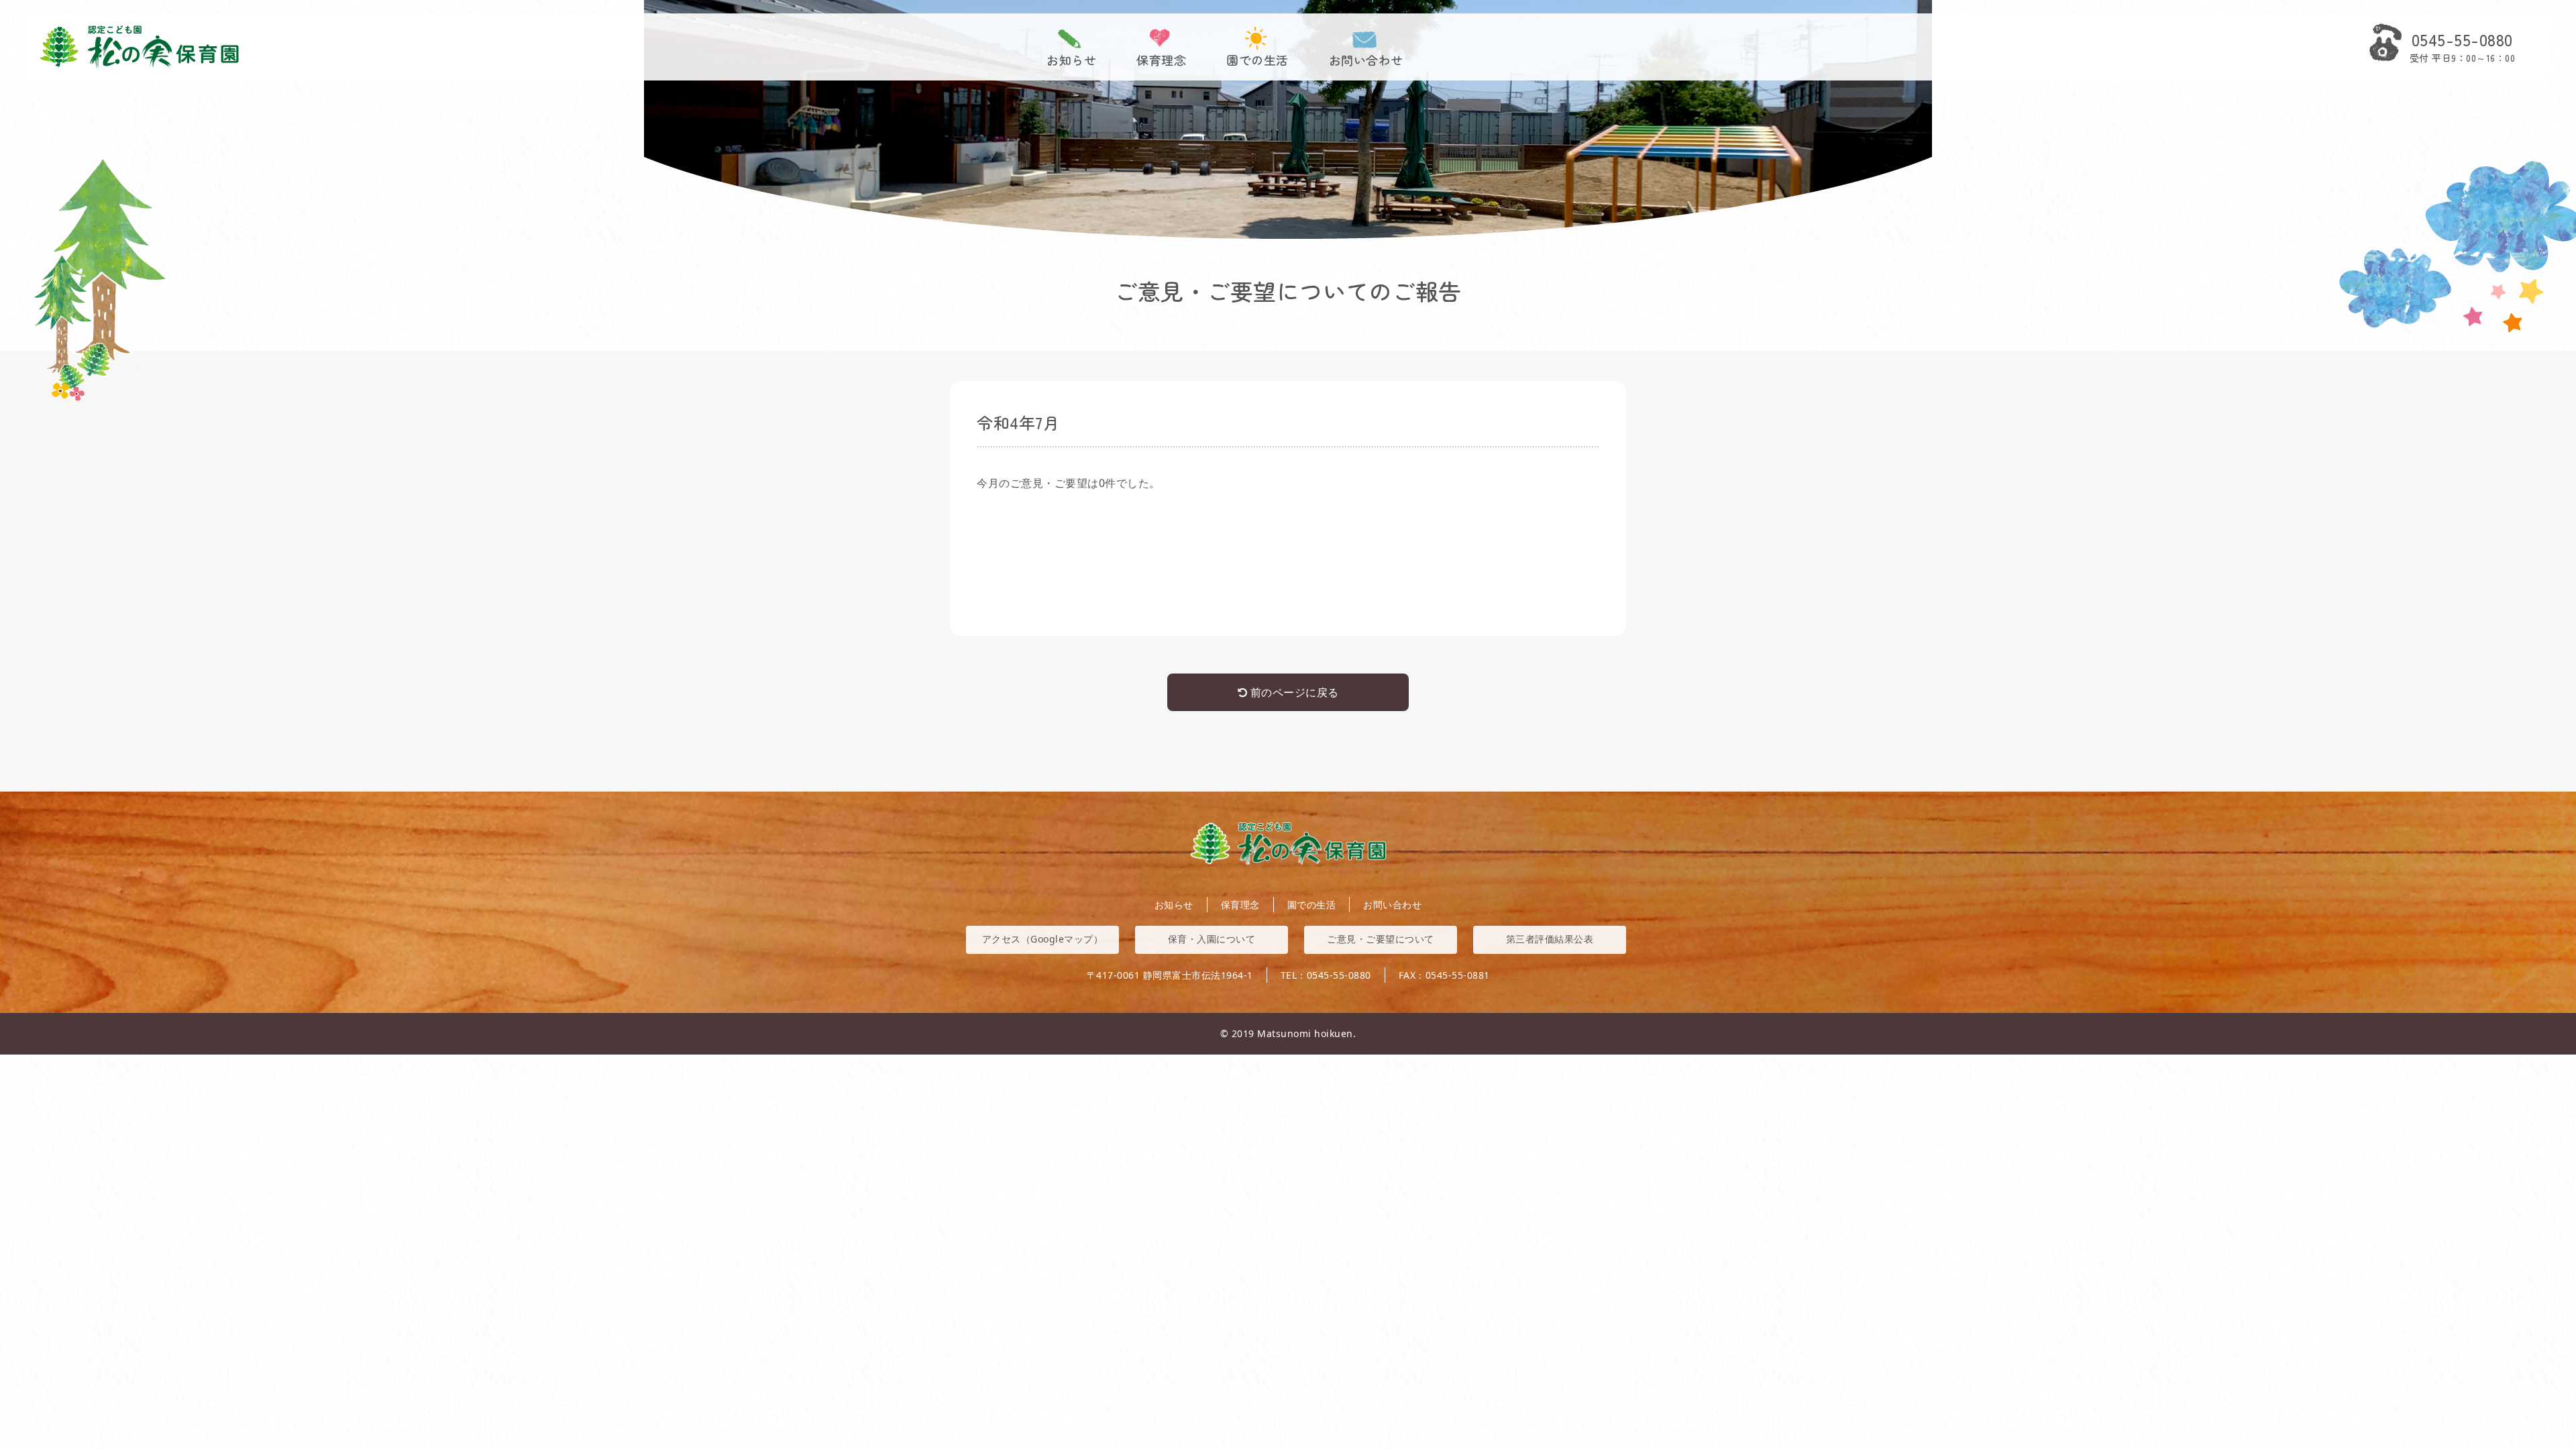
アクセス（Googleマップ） (1043, 939)
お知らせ (1071, 59)
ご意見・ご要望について (1381, 939)
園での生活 (1257, 59)
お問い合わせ (1366, 59)
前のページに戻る (1293, 692)
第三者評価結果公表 (1550, 939)
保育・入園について (1212, 939)
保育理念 (1161, 59)
